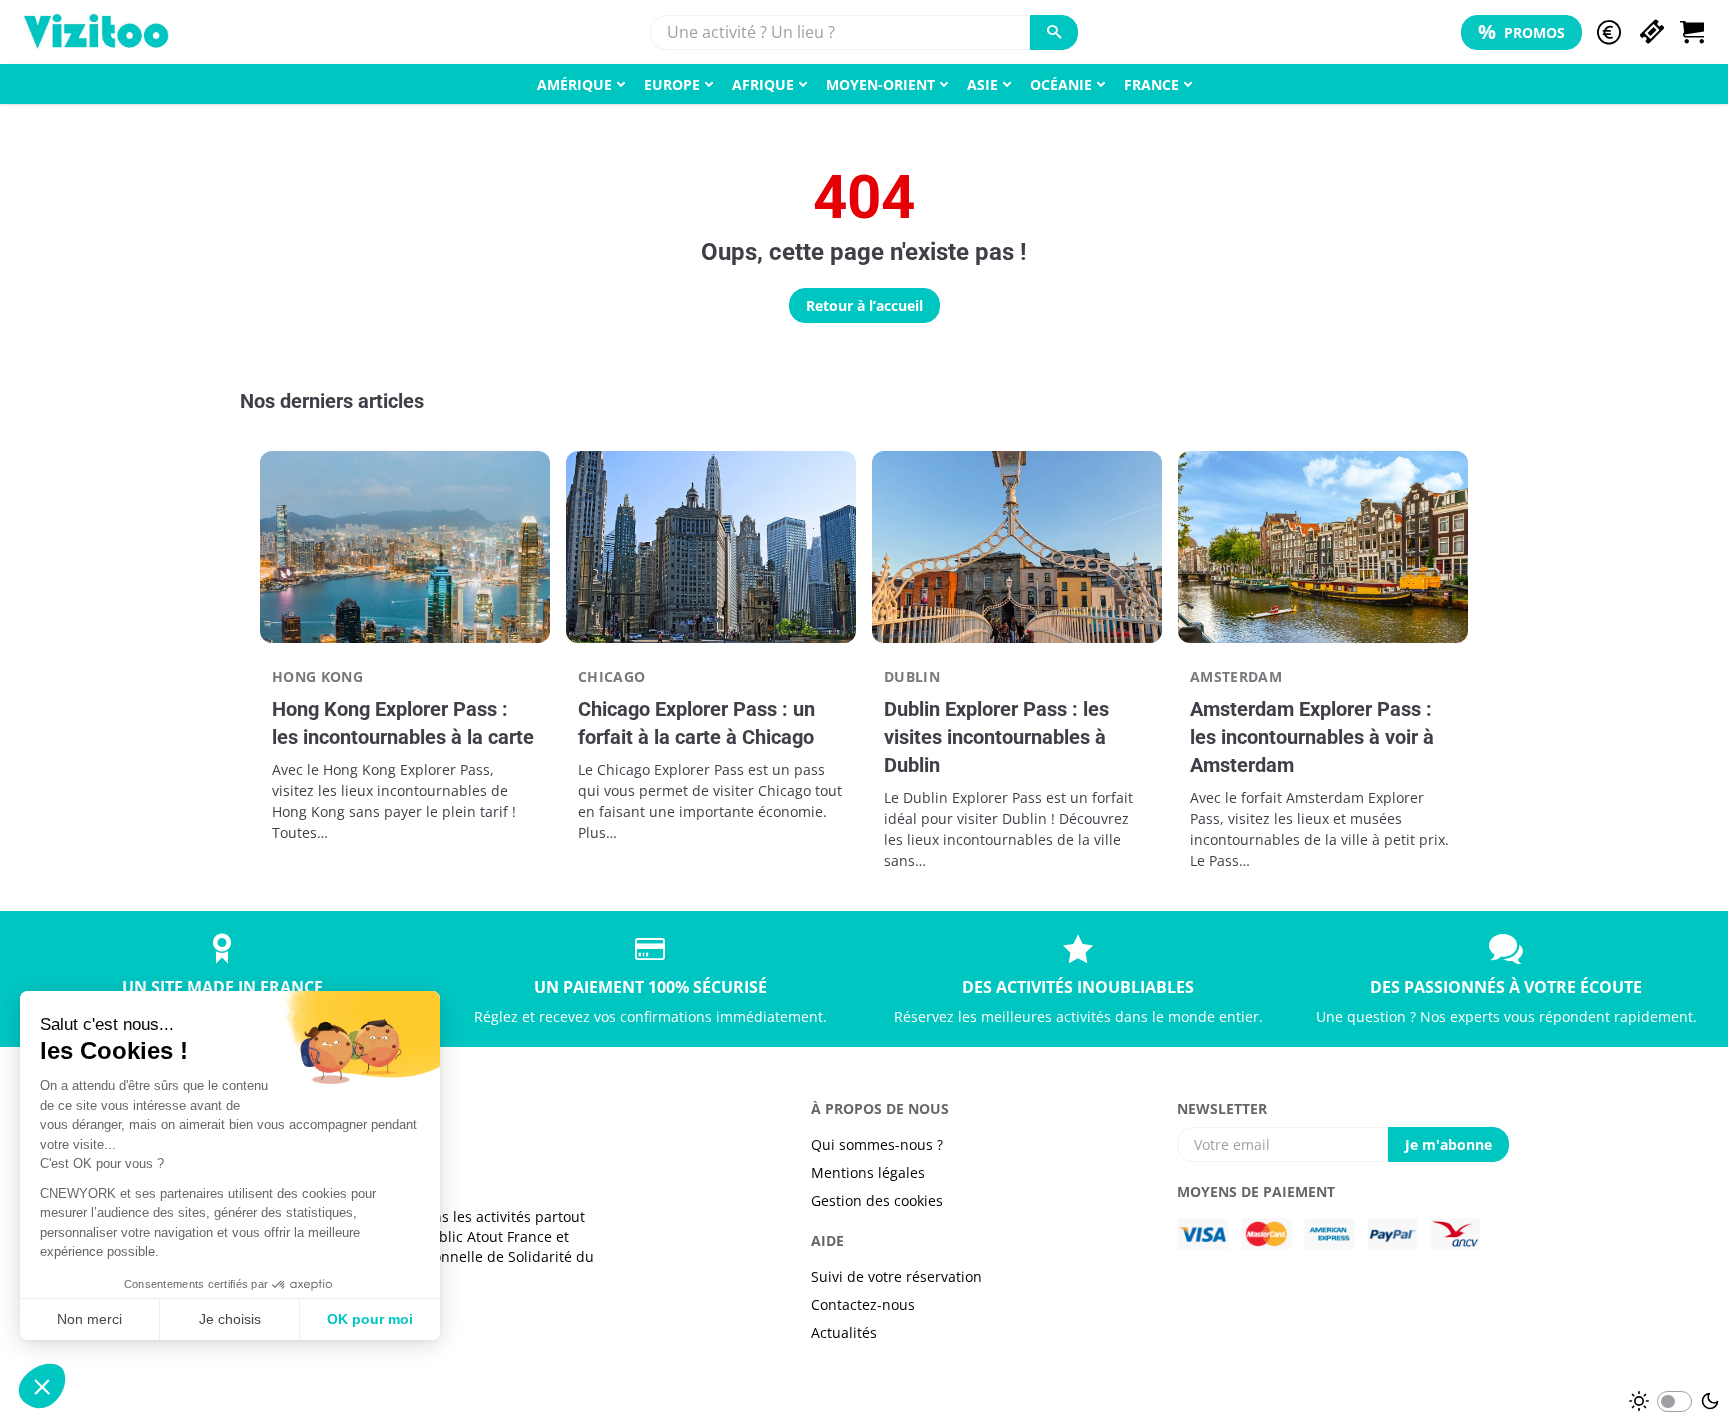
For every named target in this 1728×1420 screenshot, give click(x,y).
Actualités (844, 1332)
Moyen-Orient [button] (880, 84)
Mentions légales (868, 1172)
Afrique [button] (763, 84)
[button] (1609, 32)
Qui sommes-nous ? (877, 1144)
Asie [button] (982, 84)
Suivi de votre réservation (896, 1276)
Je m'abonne (1448, 1144)
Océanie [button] (1061, 84)
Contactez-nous (863, 1304)
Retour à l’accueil (864, 305)
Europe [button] (672, 84)
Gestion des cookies (877, 1200)
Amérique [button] (574, 84)
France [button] (1151, 84)
